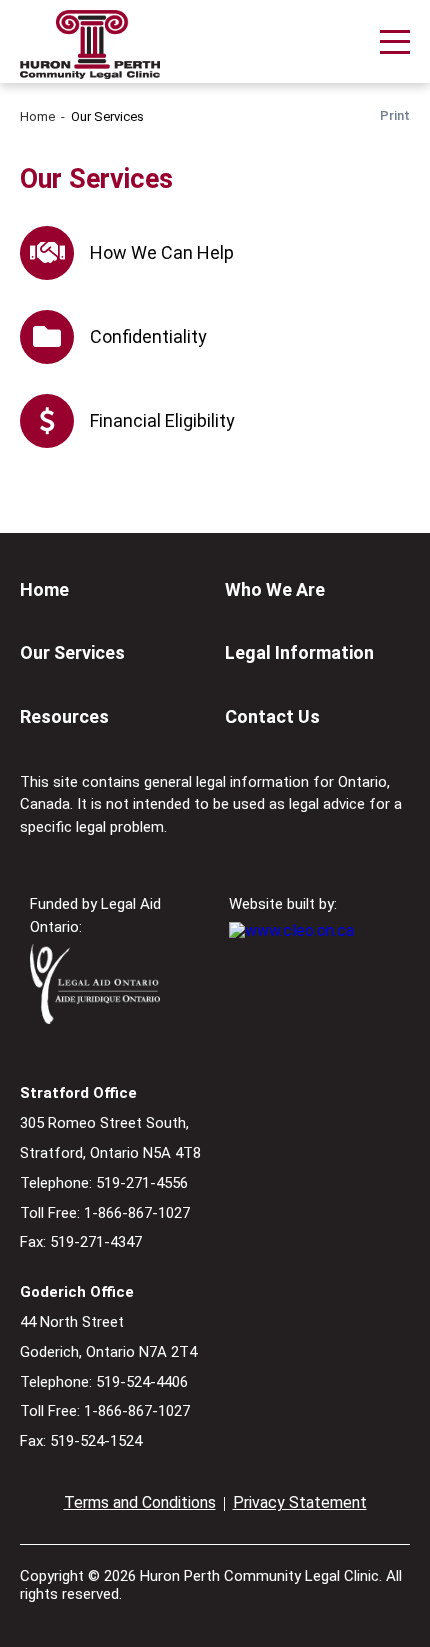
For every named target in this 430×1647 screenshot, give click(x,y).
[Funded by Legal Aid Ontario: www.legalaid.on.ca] (95, 1018)
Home (37, 116)
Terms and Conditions (140, 1502)
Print (395, 115)
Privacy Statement (300, 1502)
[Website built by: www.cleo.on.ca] (291, 930)
